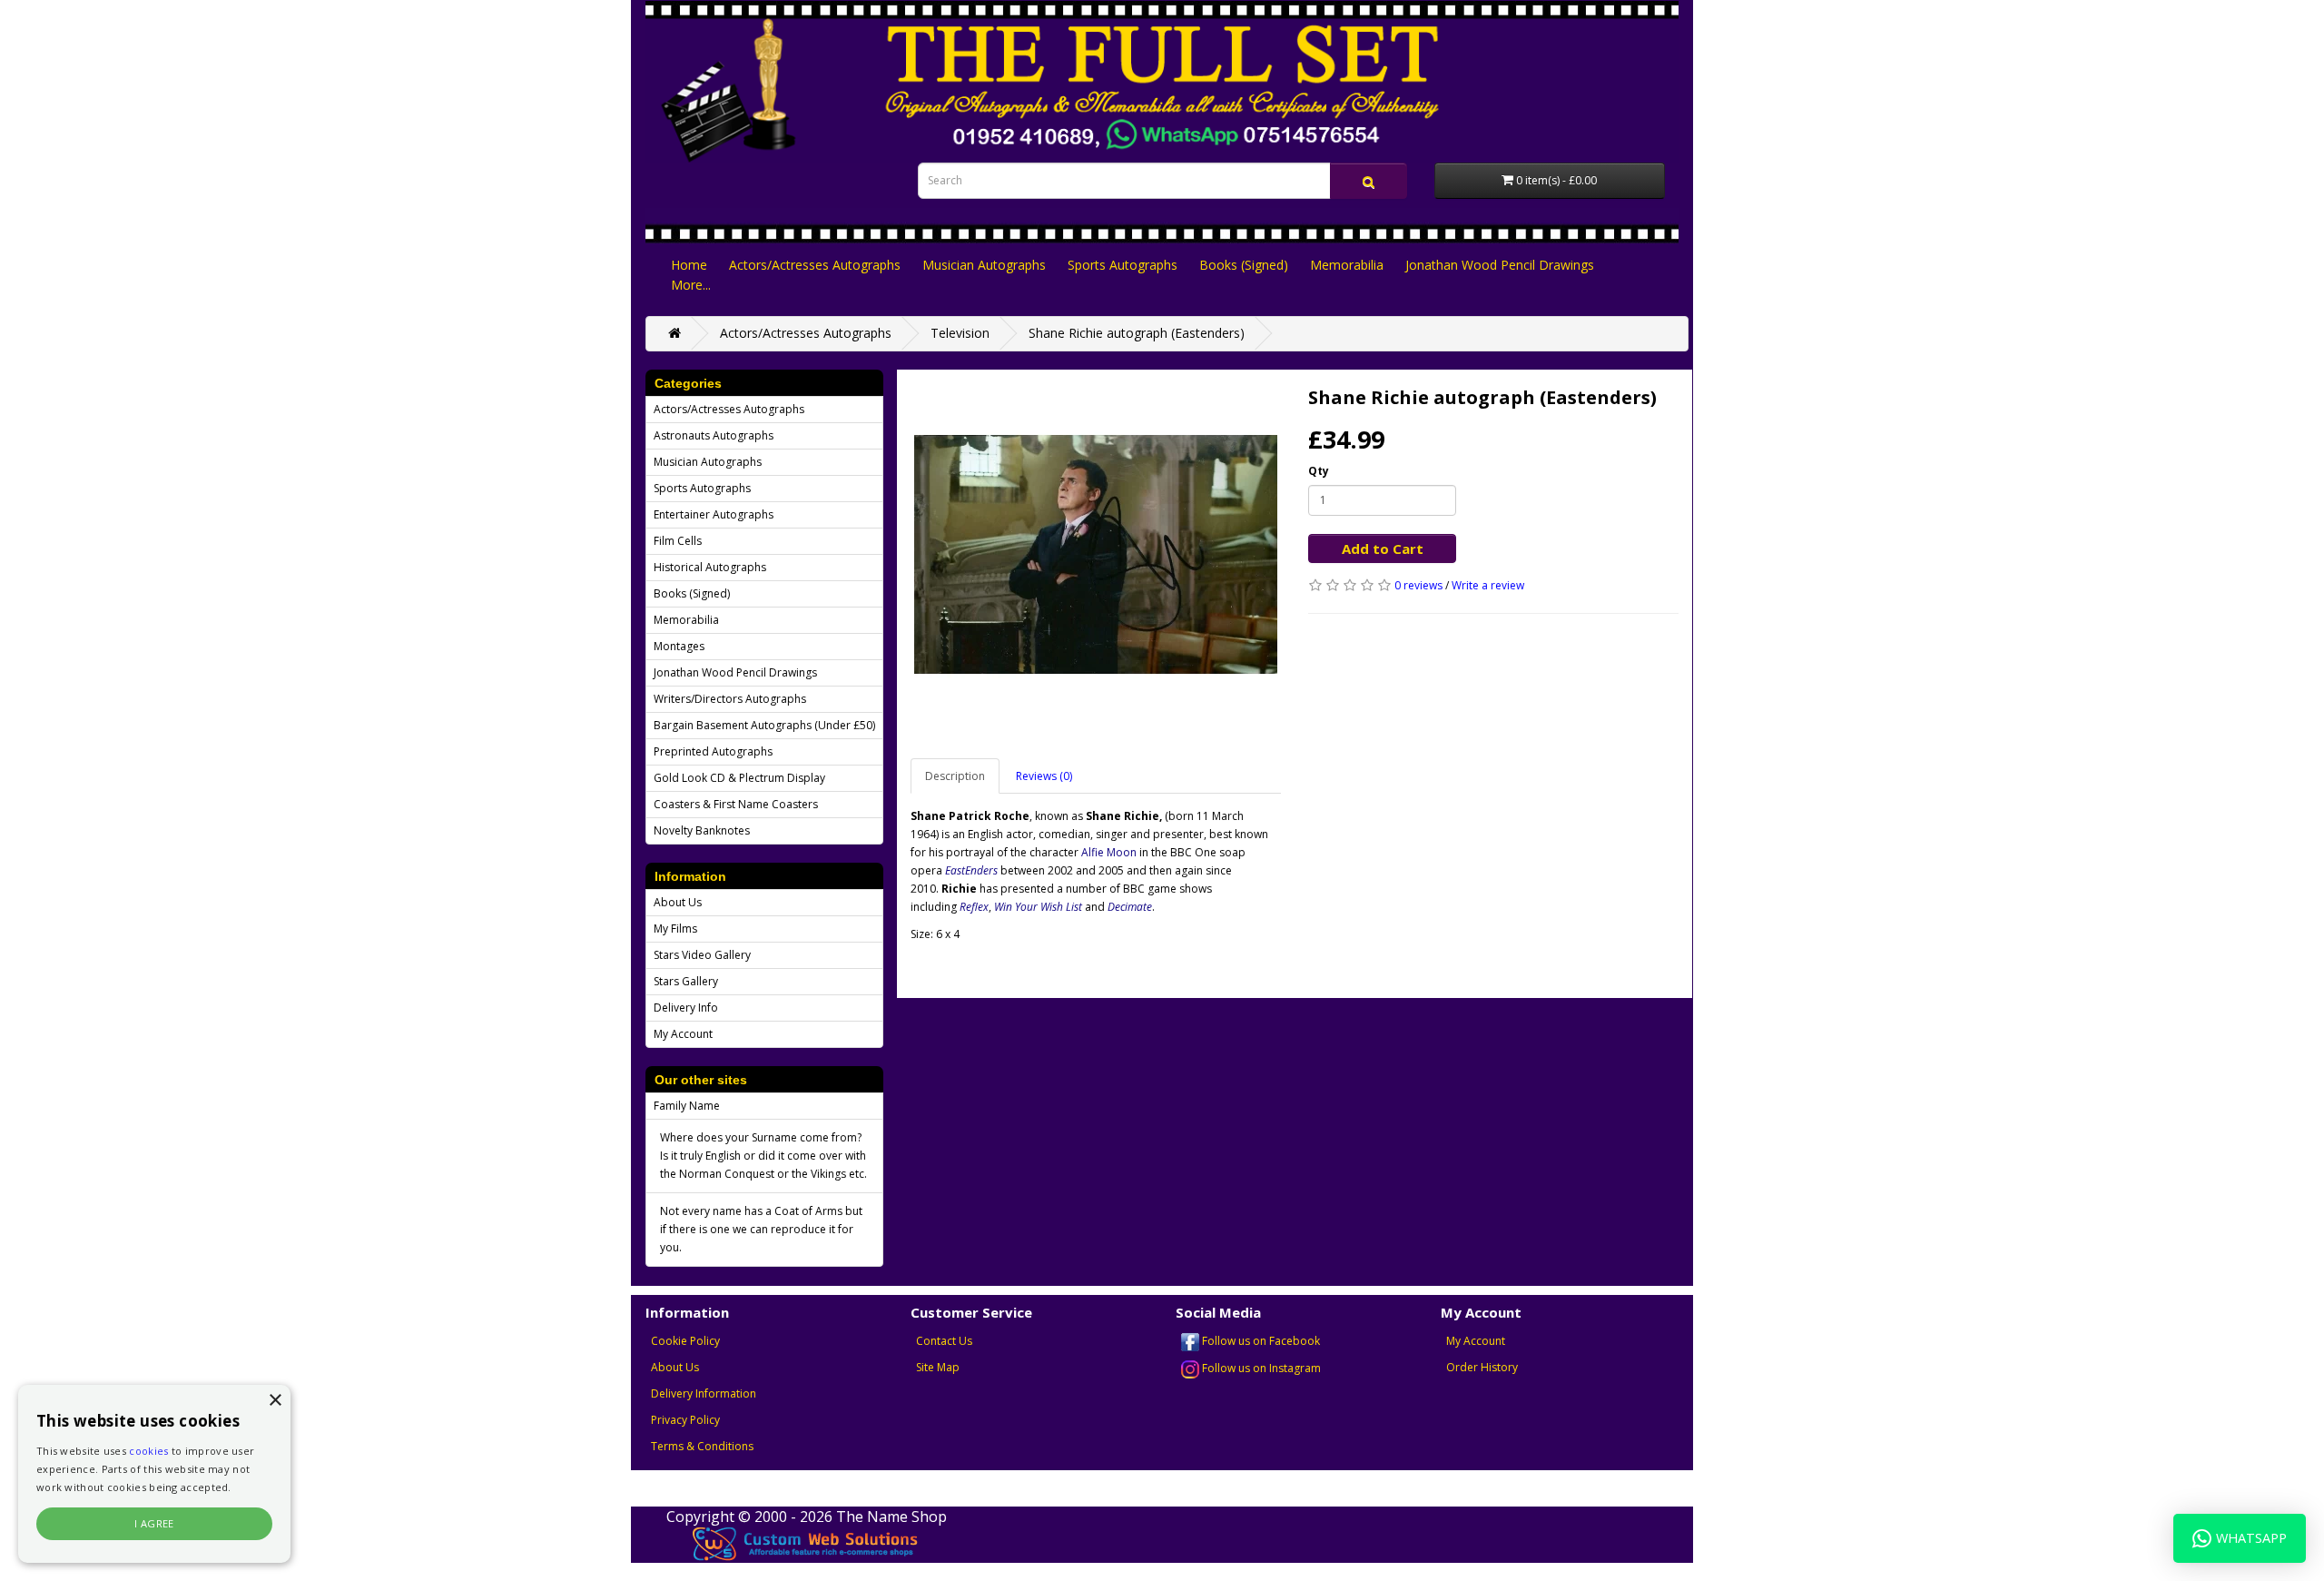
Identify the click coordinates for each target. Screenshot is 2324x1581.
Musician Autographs (984, 265)
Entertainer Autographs (714, 514)
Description (955, 776)
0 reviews (1418, 585)
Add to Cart (1383, 548)
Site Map (938, 1367)
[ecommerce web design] (806, 1543)
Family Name (687, 1106)
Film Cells (678, 541)
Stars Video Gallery (702, 955)
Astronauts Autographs (714, 435)
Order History (1482, 1367)
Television (960, 333)
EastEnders (971, 870)
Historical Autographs (710, 567)
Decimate (1130, 907)
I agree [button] (154, 1523)
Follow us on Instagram (1260, 1368)
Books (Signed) (1244, 265)
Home (689, 265)
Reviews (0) (1044, 776)
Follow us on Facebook (1260, 1341)
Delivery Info (686, 1008)
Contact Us (944, 1341)
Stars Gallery (686, 981)
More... (691, 285)
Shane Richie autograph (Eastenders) (1137, 333)
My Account (683, 1034)
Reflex (974, 907)
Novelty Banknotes (702, 830)
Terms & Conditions (702, 1446)
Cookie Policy (685, 1341)
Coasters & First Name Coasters (736, 804)
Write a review (1488, 585)
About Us (678, 902)
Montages (679, 646)
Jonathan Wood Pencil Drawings (1500, 265)
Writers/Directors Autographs (730, 699)
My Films (675, 929)
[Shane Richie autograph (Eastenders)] (1096, 555)
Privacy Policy (685, 1420)
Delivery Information (704, 1393)
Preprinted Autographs (713, 751)
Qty (1319, 471)
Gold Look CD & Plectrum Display (739, 778)
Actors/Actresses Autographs (815, 265)
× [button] (275, 1401)
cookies (148, 1451)
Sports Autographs (1123, 265)
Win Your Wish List (1038, 907)
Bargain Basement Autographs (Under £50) (764, 725)
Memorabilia (1347, 265)
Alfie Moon (1109, 852)
